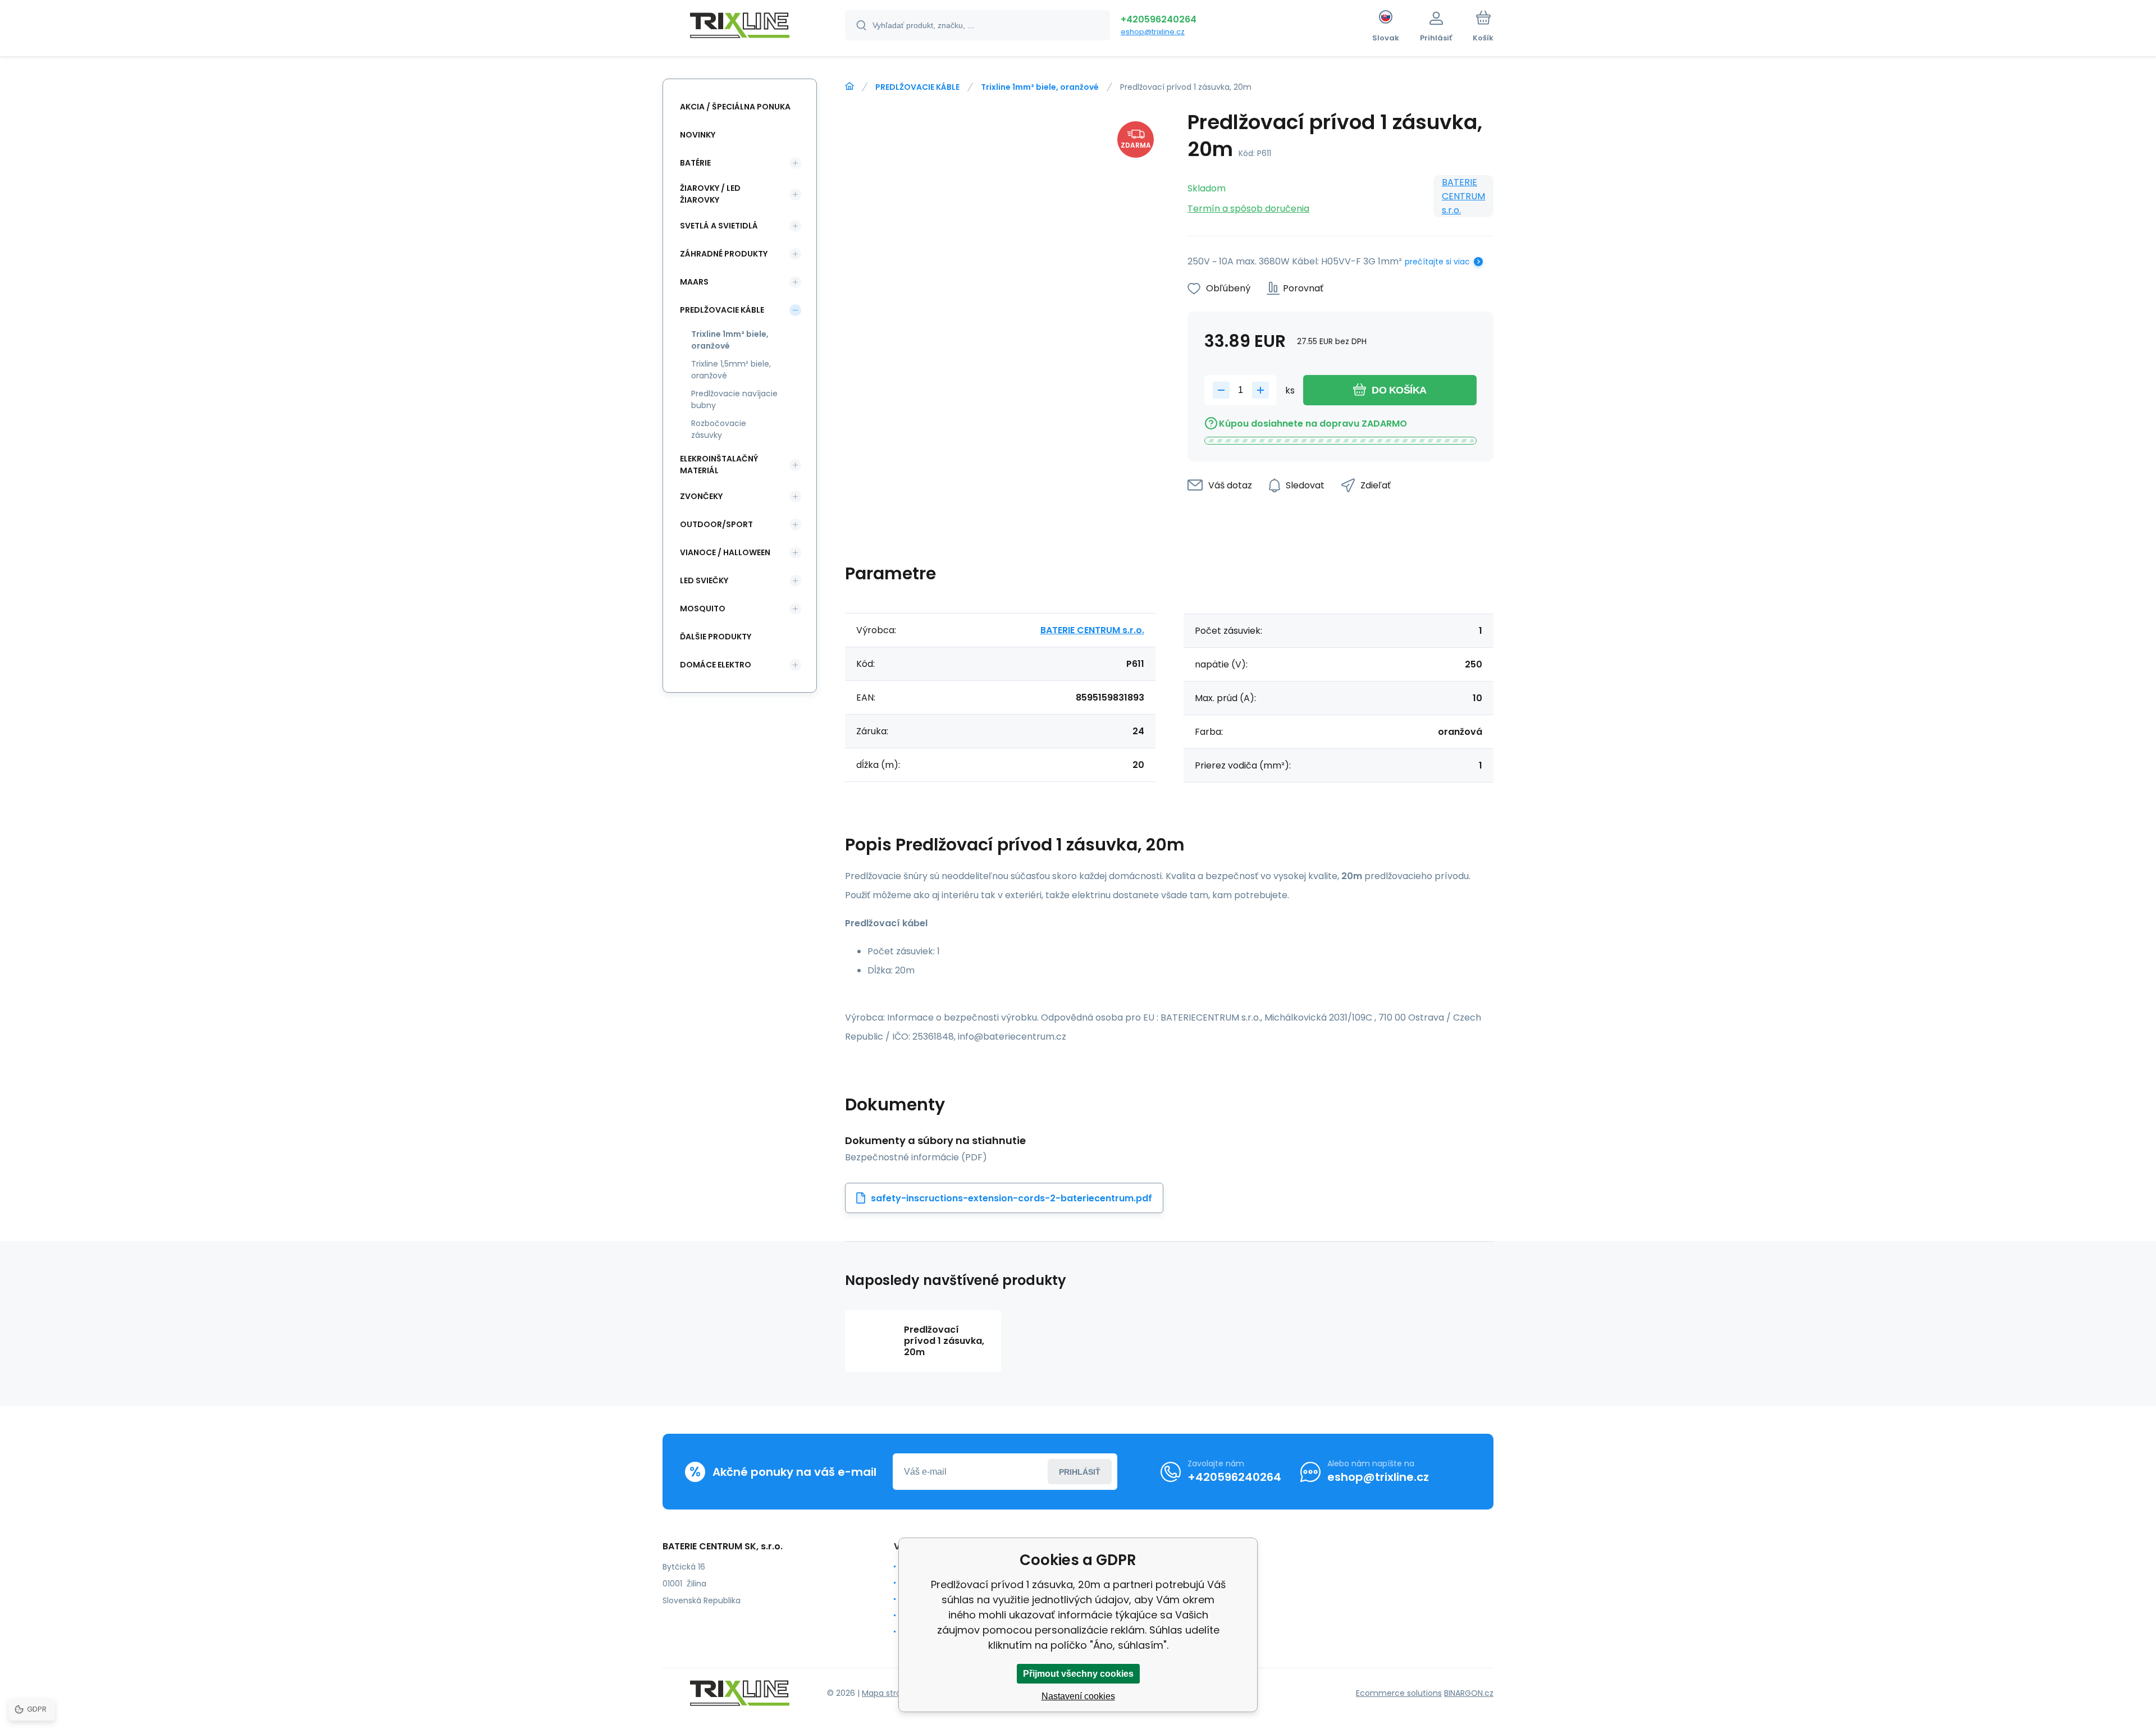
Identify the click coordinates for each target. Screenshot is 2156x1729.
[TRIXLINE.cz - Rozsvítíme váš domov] (849, 86)
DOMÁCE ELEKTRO (716, 665)
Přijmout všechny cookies (1078, 1674)
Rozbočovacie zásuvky (719, 429)
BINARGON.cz (1469, 1693)
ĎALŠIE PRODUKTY (716, 637)
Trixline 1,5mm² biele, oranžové (731, 370)
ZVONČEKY (701, 496)
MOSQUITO (703, 609)
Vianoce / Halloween (725, 552)
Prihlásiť (1080, 1472)
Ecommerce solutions (1399, 1693)
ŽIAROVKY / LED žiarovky (710, 194)
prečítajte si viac (1437, 262)
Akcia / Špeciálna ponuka (735, 107)
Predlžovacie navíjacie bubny (734, 399)
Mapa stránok (889, 1693)
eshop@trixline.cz (1153, 32)
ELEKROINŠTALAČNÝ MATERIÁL (719, 465)
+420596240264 (1159, 19)
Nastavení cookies (1078, 1696)
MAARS (694, 282)
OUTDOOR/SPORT (716, 524)
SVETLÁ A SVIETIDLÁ (719, 226)
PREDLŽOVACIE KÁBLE (917, 87)
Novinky (698, 135)
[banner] (740, 27)
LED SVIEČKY (704, 580)
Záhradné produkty (724, 254)
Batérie (695, 163)
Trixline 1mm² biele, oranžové (1040, 87)
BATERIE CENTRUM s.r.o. (1463, 196)
